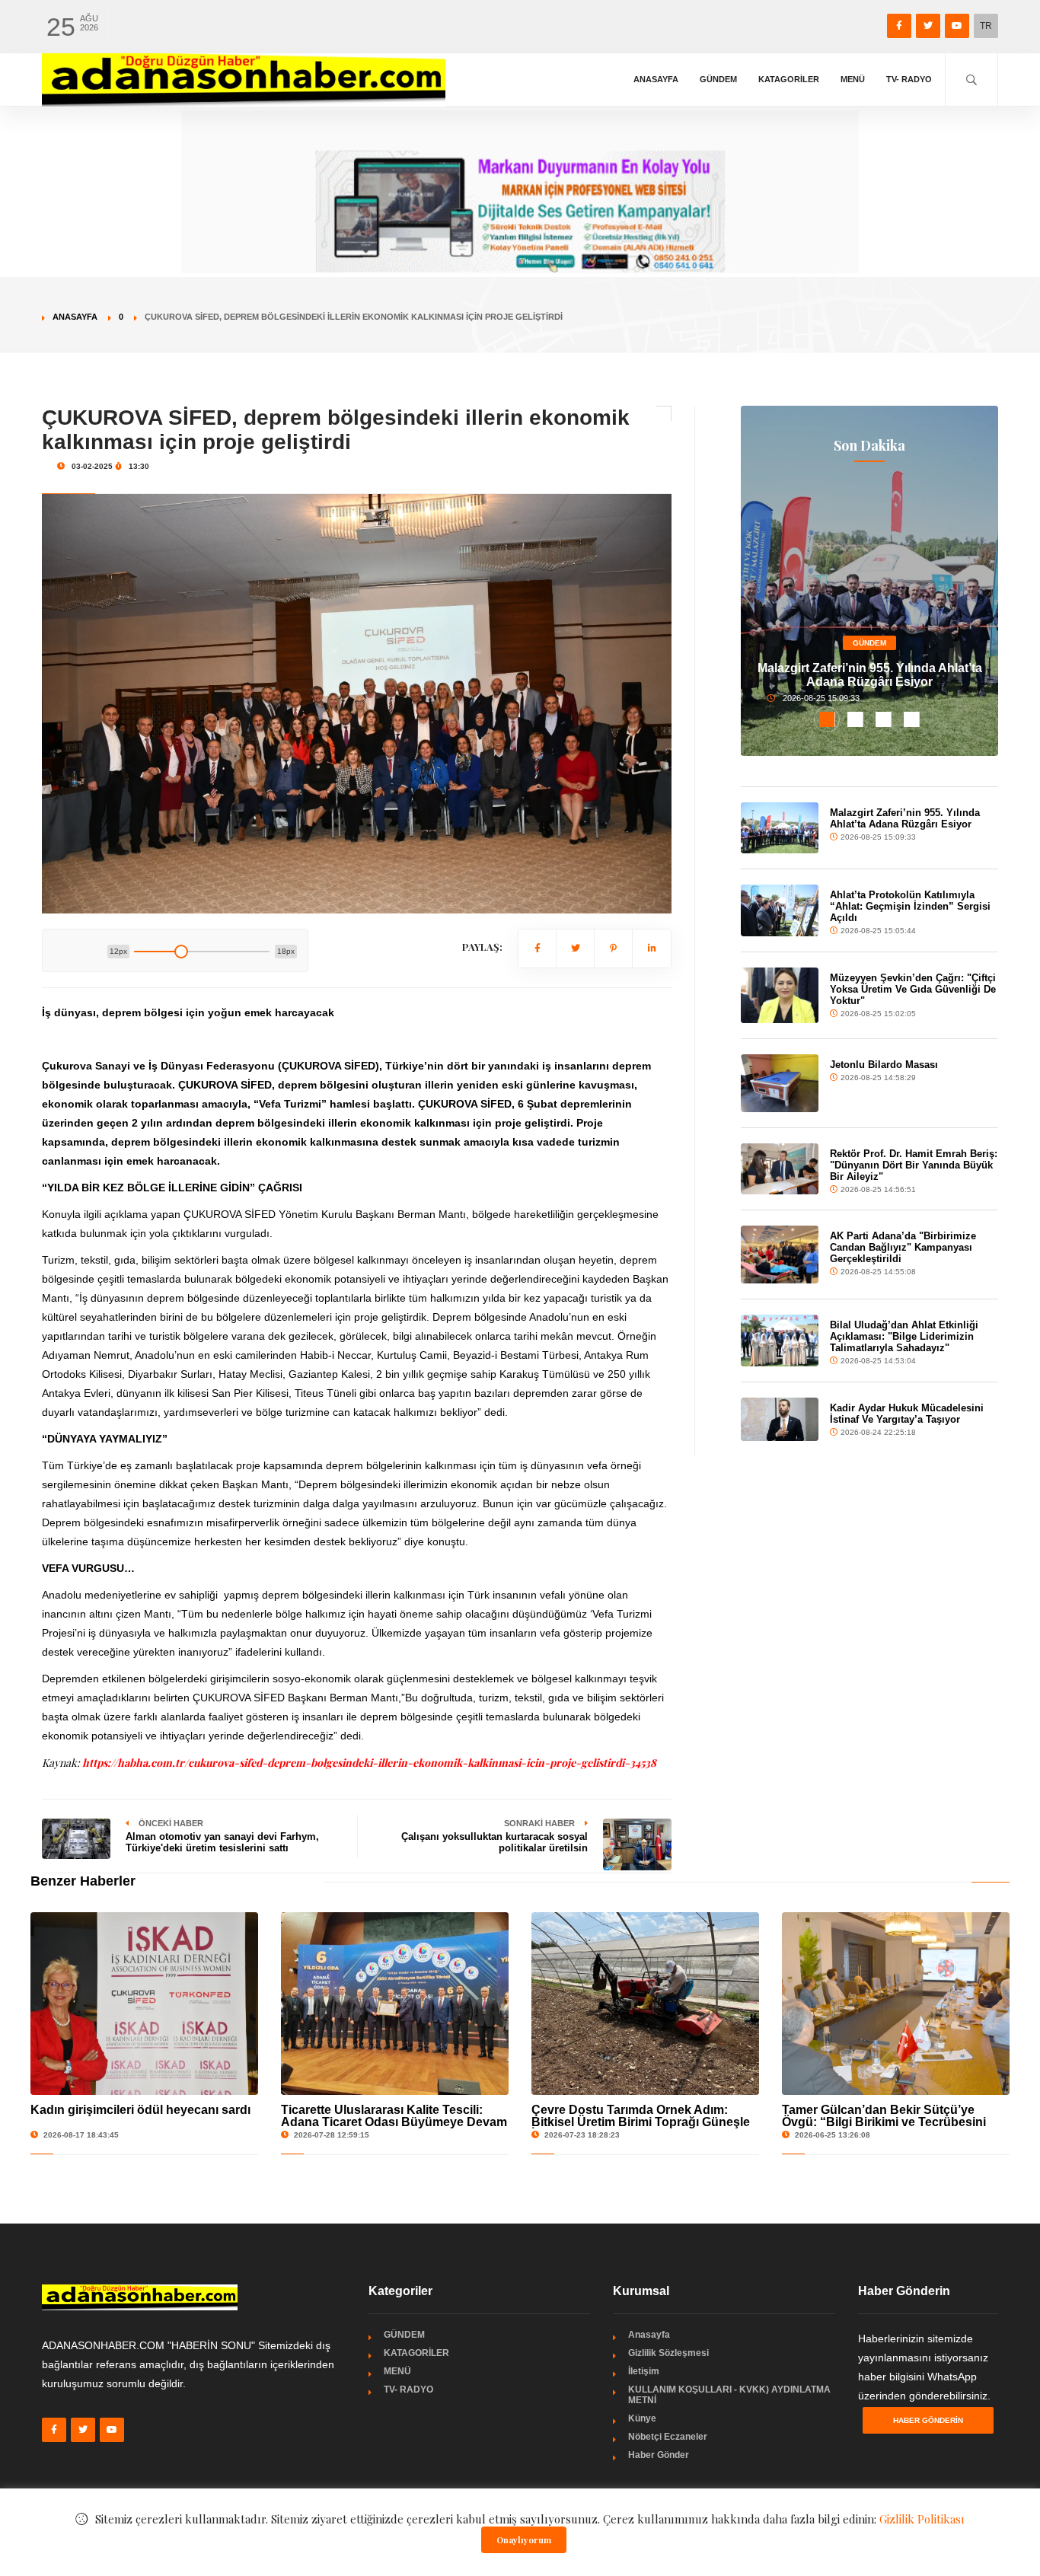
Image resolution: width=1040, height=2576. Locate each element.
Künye (642, 2418)
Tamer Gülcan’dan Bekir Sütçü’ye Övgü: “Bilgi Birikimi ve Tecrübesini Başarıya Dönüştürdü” (884, 2122)
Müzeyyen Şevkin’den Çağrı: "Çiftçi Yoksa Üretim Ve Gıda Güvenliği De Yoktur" (913, 989)
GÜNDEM (718, 79)
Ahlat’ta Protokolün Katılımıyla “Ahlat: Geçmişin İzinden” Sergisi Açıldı (910, 906)
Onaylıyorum (524, 2540)
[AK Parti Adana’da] (779, 1255)
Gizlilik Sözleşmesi (668, 2353)
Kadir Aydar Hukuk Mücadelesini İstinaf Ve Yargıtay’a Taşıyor (907, 1414)
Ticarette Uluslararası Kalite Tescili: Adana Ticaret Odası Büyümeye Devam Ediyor (394, 2122)
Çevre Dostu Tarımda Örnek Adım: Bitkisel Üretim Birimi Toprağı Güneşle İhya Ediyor (641, 2122)
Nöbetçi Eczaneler (668, 2437)
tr (986, 26)
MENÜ (853, 79)
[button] (827, 719)
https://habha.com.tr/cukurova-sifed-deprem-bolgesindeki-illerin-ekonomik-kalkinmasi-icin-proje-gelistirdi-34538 (369, 1763)
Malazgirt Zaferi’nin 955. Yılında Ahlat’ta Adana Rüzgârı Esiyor (870, 675)
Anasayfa (656, 79)
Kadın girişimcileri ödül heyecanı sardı (140, 2110)
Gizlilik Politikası (922, 2519)
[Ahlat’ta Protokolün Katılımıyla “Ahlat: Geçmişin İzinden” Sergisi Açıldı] (779, 910)
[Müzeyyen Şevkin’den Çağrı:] (779, 995)
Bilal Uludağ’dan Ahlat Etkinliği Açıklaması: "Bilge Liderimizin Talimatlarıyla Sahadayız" (904, 1336)
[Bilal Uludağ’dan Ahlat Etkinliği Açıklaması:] (779, 1341)
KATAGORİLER (789, 79)
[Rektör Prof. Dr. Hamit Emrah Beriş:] (779, 1169)
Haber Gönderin (928, 2420)
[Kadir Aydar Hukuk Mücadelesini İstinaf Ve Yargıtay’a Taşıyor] (779, 1419)
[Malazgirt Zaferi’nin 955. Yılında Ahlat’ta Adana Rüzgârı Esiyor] (779, 828)
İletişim (644, 2371)
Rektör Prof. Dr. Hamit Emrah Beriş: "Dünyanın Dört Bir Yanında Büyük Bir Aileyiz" (914, 1165)
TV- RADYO (909, 79)
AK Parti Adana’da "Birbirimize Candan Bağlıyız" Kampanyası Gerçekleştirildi (903, 1247)
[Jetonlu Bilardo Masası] (779, 1083)
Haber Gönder (659, 2455)
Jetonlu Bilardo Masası (884, 1065)
